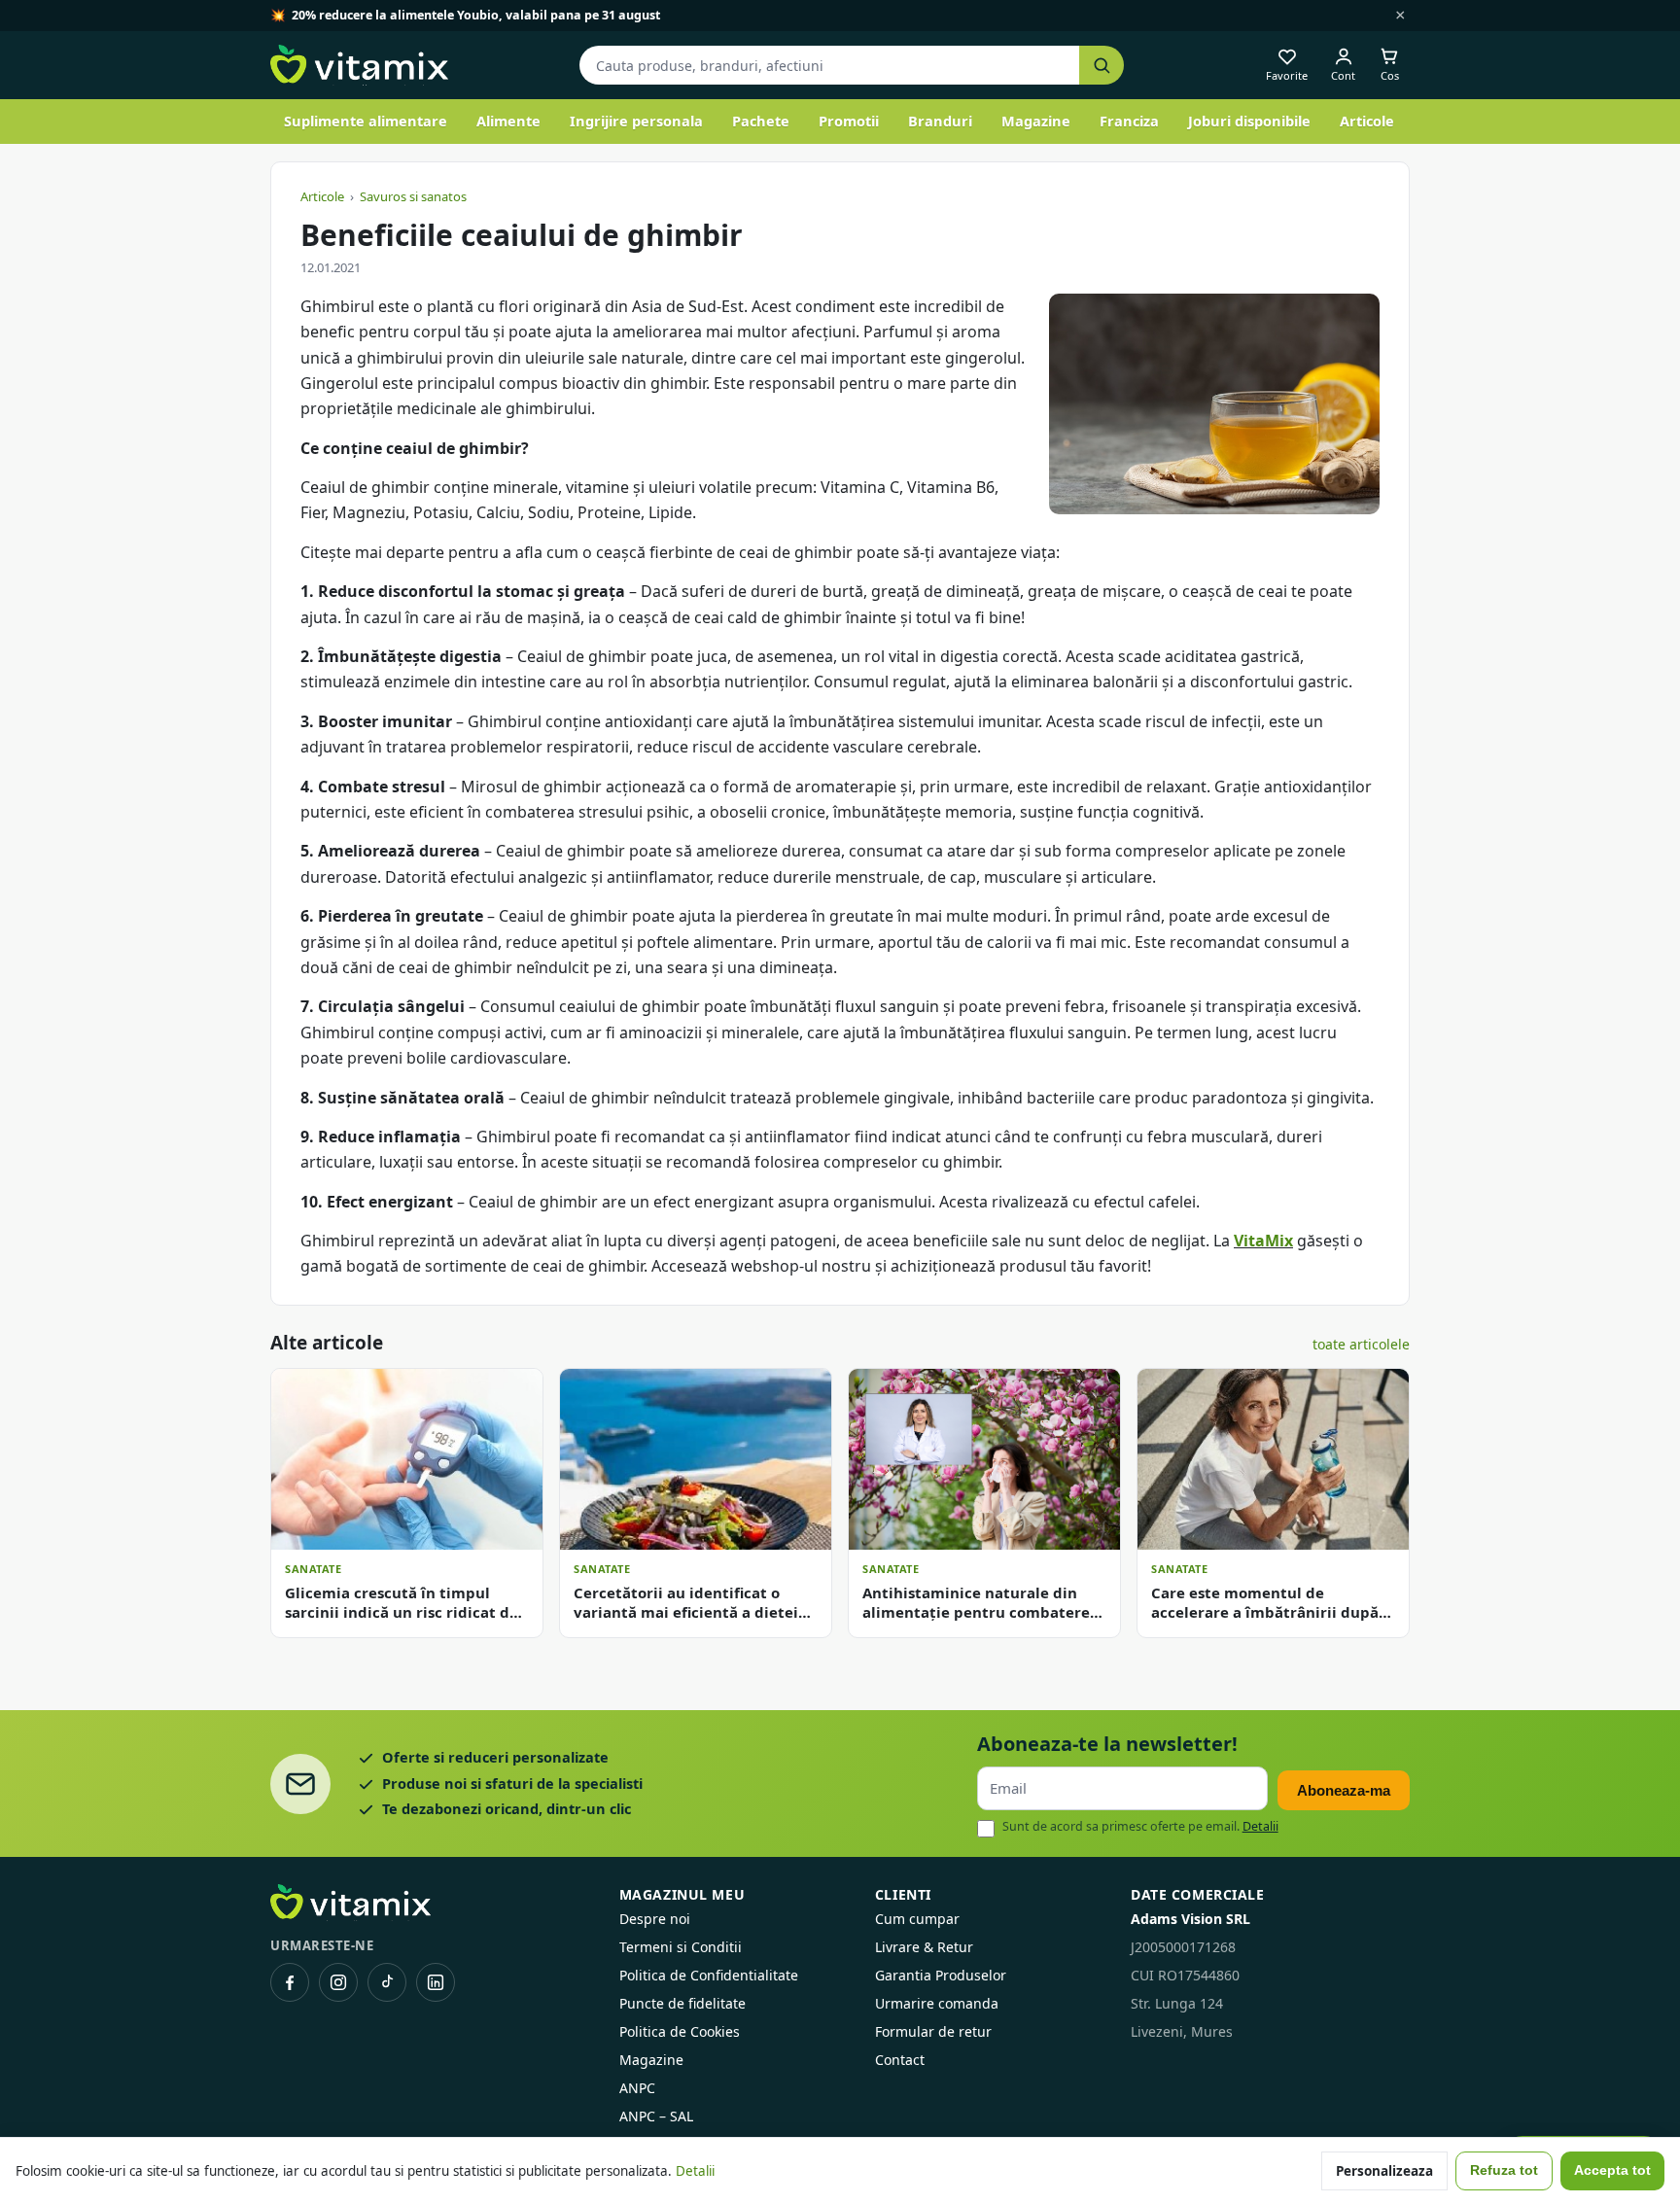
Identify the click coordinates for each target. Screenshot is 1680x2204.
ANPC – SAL (656, 2116)
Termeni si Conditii (681, 1947)
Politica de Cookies (680, 2031)
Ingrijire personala (636, 121)
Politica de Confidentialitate (709, 1975)
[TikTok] (387, 1982)
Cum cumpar (917, 1919)
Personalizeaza (1384, 2171)
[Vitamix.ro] (359, 65)
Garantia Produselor (941, 1975)
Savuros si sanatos (413, 196)
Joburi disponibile (1249, 121)
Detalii (1260, 1826)
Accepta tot (1612, 2170)
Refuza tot (1504, 2170)
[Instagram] (338, 1982)
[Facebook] (290, 1982)
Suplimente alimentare (366, 121)
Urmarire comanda (937, 2003)
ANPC (637, 2088)
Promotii (849, 121)
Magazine (1036, 121)
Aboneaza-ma (1344, 1790)
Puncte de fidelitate (682, 2003)
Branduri (940, 121)
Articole (1367, 121)
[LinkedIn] (436, 1982)
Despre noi (655, 1919)
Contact (900, 2060)
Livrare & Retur (924, 1947)
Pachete (761, 121)
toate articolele (1361, 1344)
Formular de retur (933, 2031)
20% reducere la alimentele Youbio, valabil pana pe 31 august (476, 15)
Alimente (508, 121)
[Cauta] (1102, 66)
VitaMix (1263, 1241)
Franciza (1129, 121)
